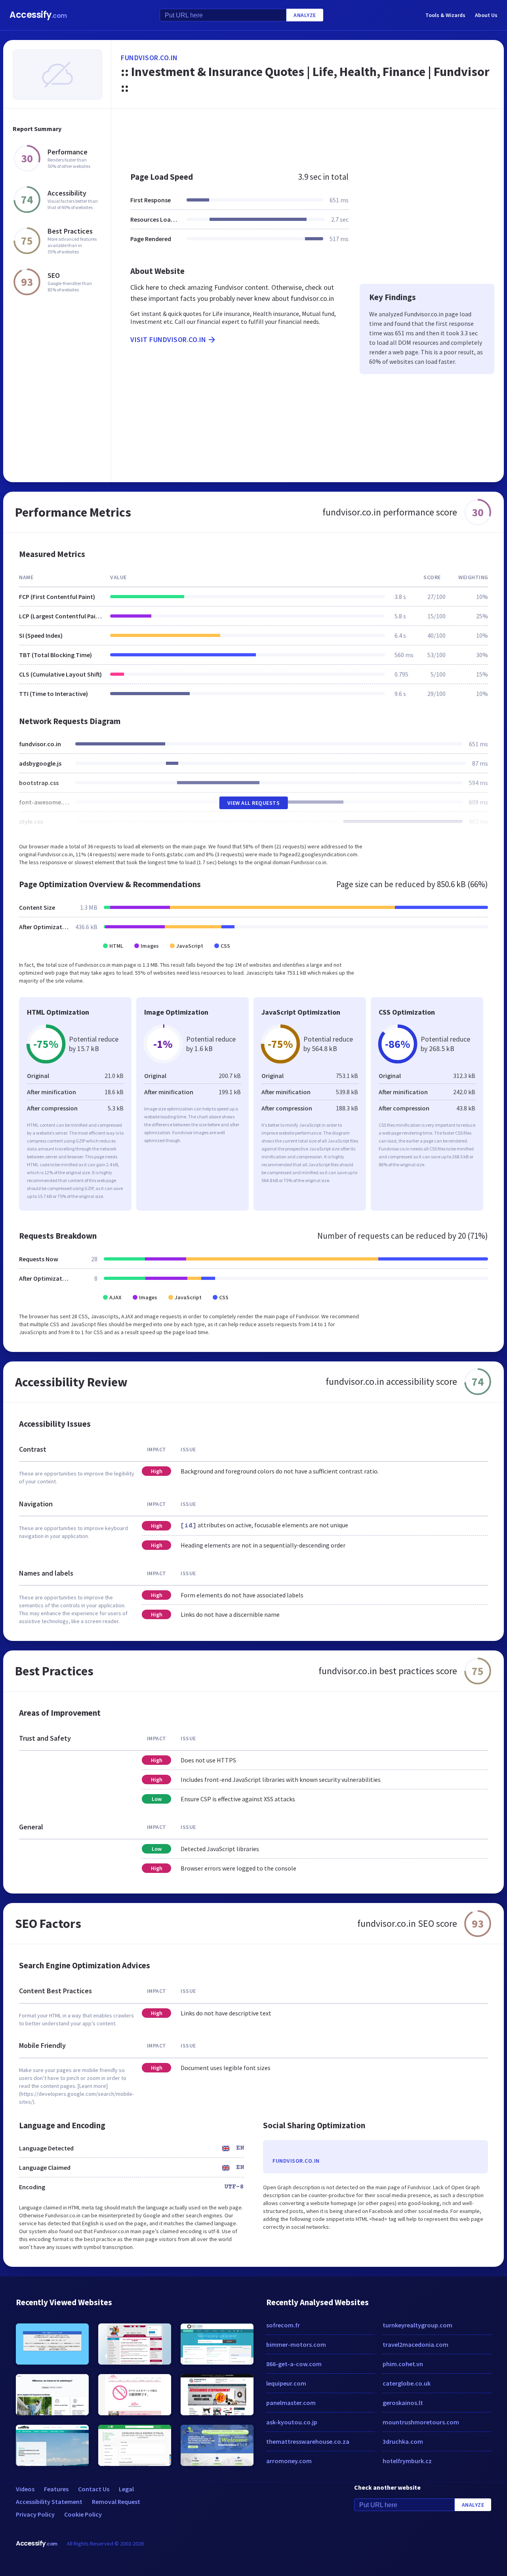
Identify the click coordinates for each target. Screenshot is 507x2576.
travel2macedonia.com (416, 2344)
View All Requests (254, 803)
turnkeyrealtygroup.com (417, 2325)
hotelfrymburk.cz (407, 2461)
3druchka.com (403, 2441)
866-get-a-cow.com (294, 2364)
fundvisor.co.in (149, 58)
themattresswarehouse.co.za (308, 2441)
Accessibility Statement (49, 2502)
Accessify (38, 15)
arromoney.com (289, 2461)
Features (56, 2489)
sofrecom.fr (283, 2325)
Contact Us (94, 2489)
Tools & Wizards (445, 15)
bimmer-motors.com (296, 2344)
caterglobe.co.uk (407, 2383)
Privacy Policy (35, 2514)
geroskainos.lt (403, 2403)
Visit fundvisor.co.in (168, 339)
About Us (486, 15)
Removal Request (116, 2502)
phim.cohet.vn (403, 2364)
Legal (126, 2489)
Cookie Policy (83, 2514)
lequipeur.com (286, 2383)
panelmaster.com (291, 2403)
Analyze (305, 15)
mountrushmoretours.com (421, 2422)
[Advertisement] (308, 136)
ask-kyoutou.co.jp (292, 2422)
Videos (25, 2489)
